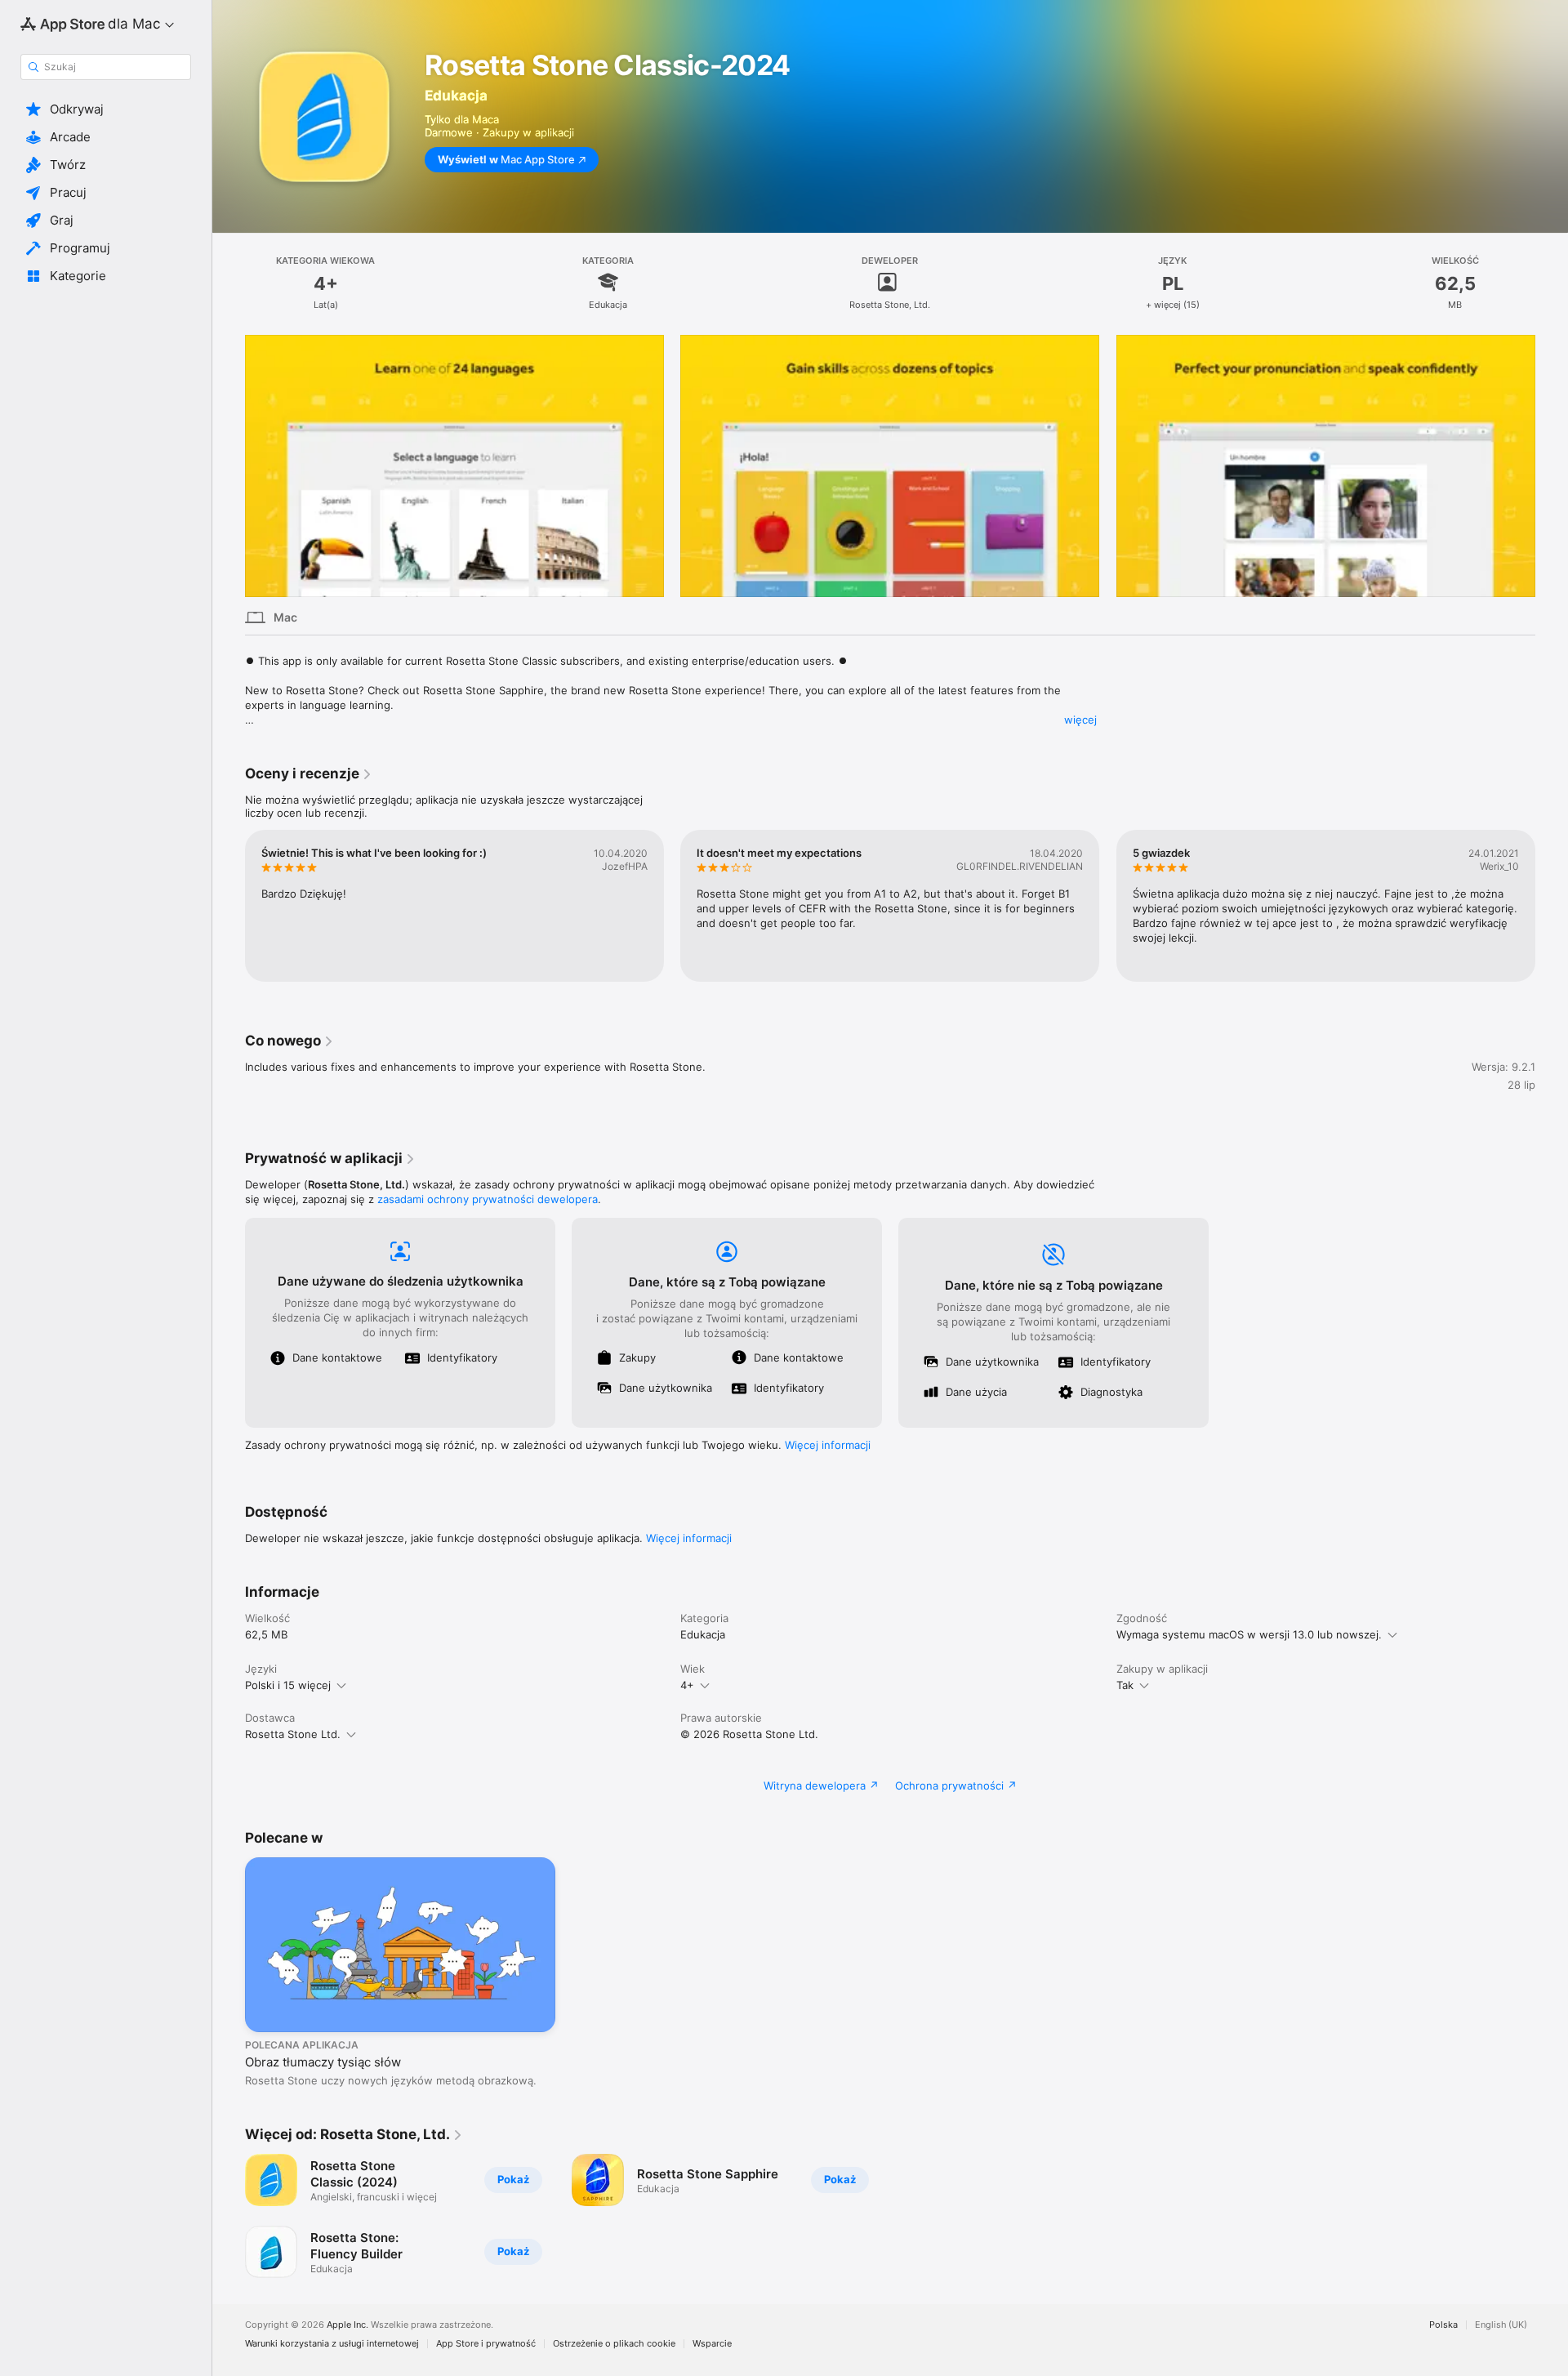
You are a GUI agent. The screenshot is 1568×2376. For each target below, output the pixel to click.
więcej (1080, 720)
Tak (1125, 1685)
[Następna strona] (1552, 466)
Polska (1443, 2325)
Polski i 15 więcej (288, 1685)
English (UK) (1501, 2325)
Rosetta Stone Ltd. (293, 1734)
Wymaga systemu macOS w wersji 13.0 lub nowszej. (1249, 1634)
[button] (106, 109)
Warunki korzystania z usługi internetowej (332, 2344)
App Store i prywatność (486, 2344)
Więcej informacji (828, 1445)
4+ (687, 1685)
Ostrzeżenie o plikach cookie (614, 2344)
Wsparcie (712, 2344)
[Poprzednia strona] (229, 466)
